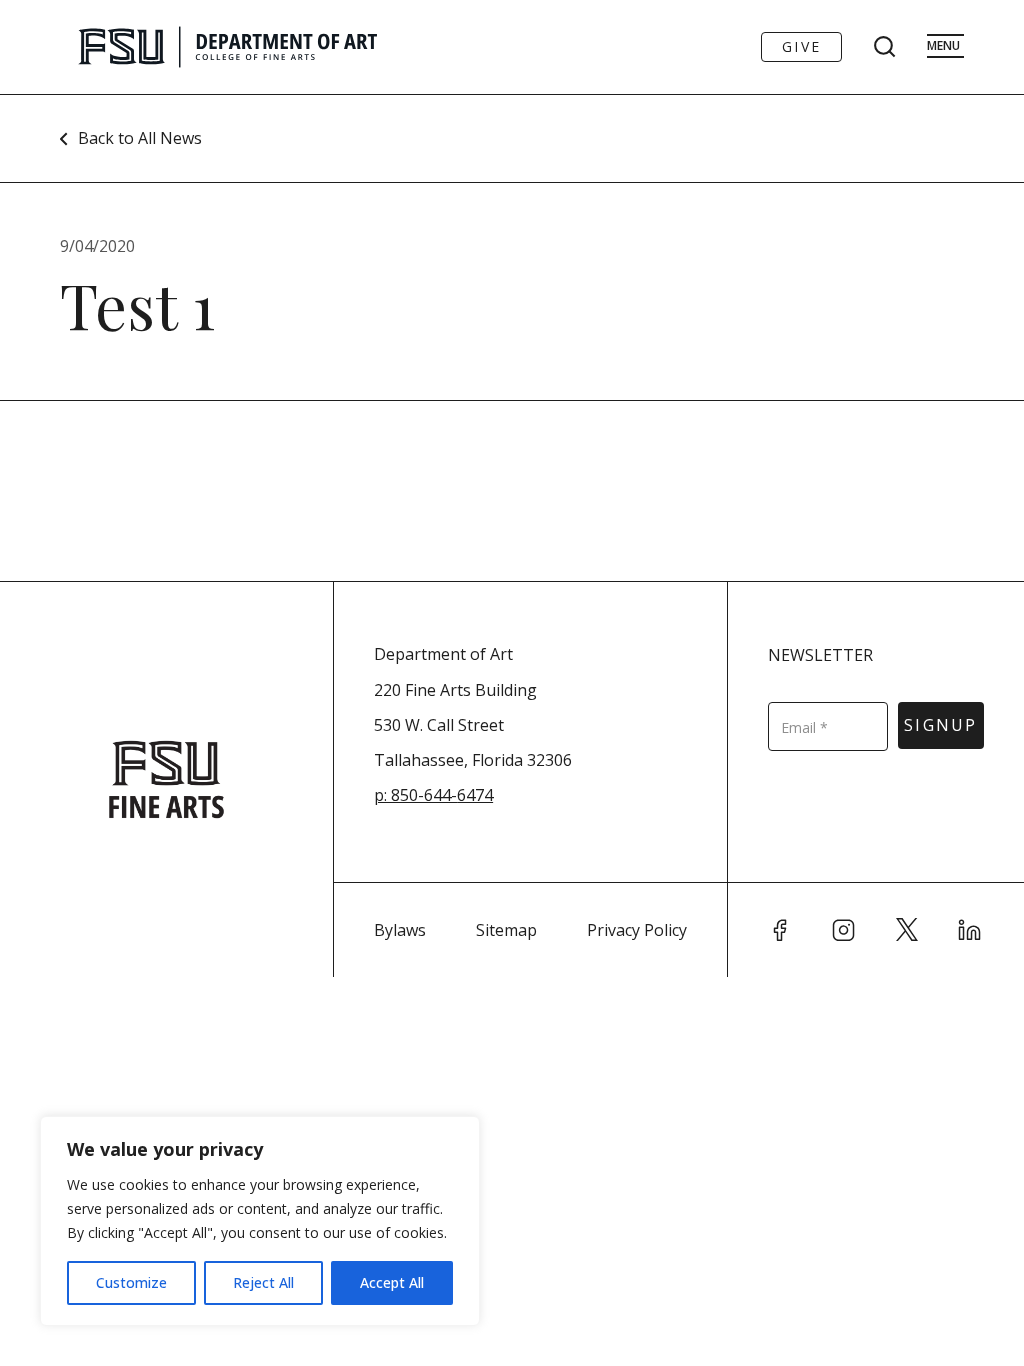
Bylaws (400, 930)
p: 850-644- (415, 795)
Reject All (263, 1282)
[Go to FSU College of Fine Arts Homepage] (166, 779)
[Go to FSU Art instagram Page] (844, 930)
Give (801, 46)
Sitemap (506, 930)
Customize (131, 1282)
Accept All (392, 1282)
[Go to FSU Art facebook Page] (780, 930)
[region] (260, 1221)
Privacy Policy (637, 930)
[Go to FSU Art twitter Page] (907, 930)
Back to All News (140, 138)
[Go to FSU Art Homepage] (287, 47)
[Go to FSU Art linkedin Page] (970, 930)
